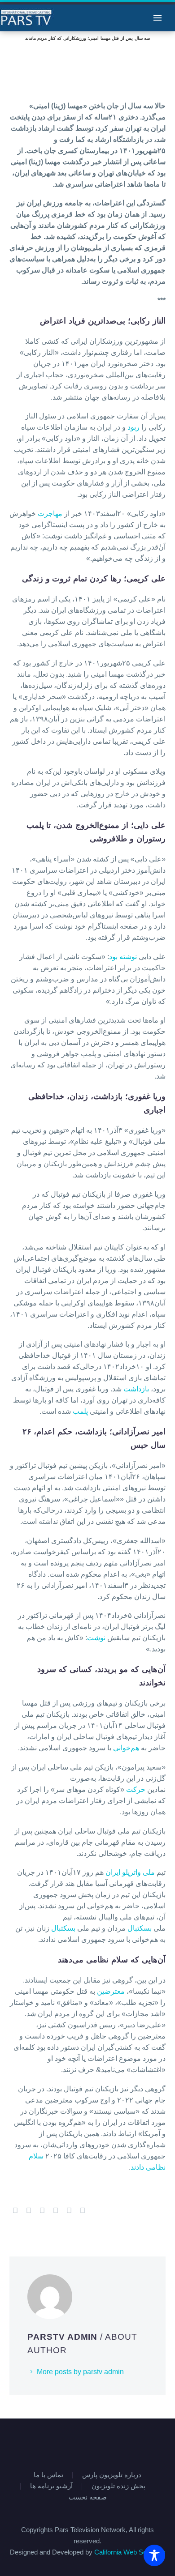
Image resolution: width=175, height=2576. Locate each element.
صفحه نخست (88, 2497)
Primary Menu (157, 18)
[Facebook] (15, 2211)
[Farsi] (93, 2443)
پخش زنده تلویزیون (118, 2486)
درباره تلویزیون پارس (112, 2475)
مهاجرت (51, 514)
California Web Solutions (130, 2552)
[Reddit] (83, 2211)
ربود (134, 427)
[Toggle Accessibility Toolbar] (154, 2555)
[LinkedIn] (69, 2211)
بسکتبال (140, 1928)
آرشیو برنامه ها (51, 2486)
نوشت (97, 1638)
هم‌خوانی (127, 1748)
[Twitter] (29, 2211)
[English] (82, 2443)
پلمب (81, 1411)
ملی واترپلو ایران (131, 1872)
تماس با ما (48, 2475)
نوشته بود (124, 957)
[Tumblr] (56, 2211)
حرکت (137, 1789)
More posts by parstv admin (80, 2372)
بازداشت (137, 1389)
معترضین (112, 1991)
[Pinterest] (42, 2211)
